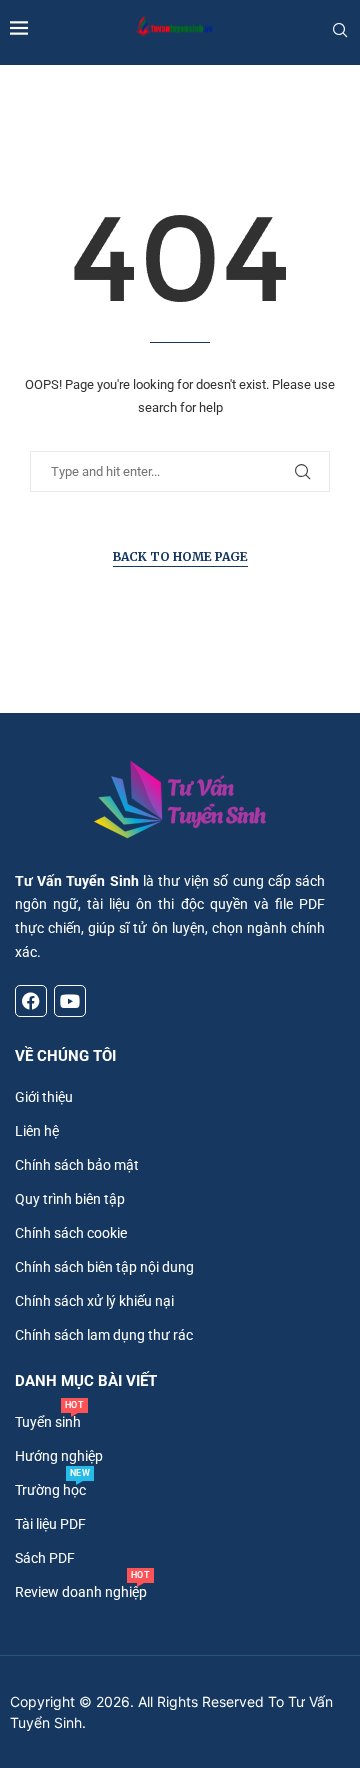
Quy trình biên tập (70, 1199)
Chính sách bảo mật (77, 1165)
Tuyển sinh (48, 1422)
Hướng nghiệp (59, 1456)
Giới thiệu (44, 1097)
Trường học (50, 1490)
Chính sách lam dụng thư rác (104, 1335)
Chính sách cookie (71, 1233)
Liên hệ (37, 1131)
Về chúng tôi (65, 1056)
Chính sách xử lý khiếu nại (94, 1301)
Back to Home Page (180, 556)
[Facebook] (31, 1001)
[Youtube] (70, 1001)
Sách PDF (45, 1558)
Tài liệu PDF (50, 1524)
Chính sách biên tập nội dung (104, 1267)
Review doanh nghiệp (81, 1592)
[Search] (340, 30)
